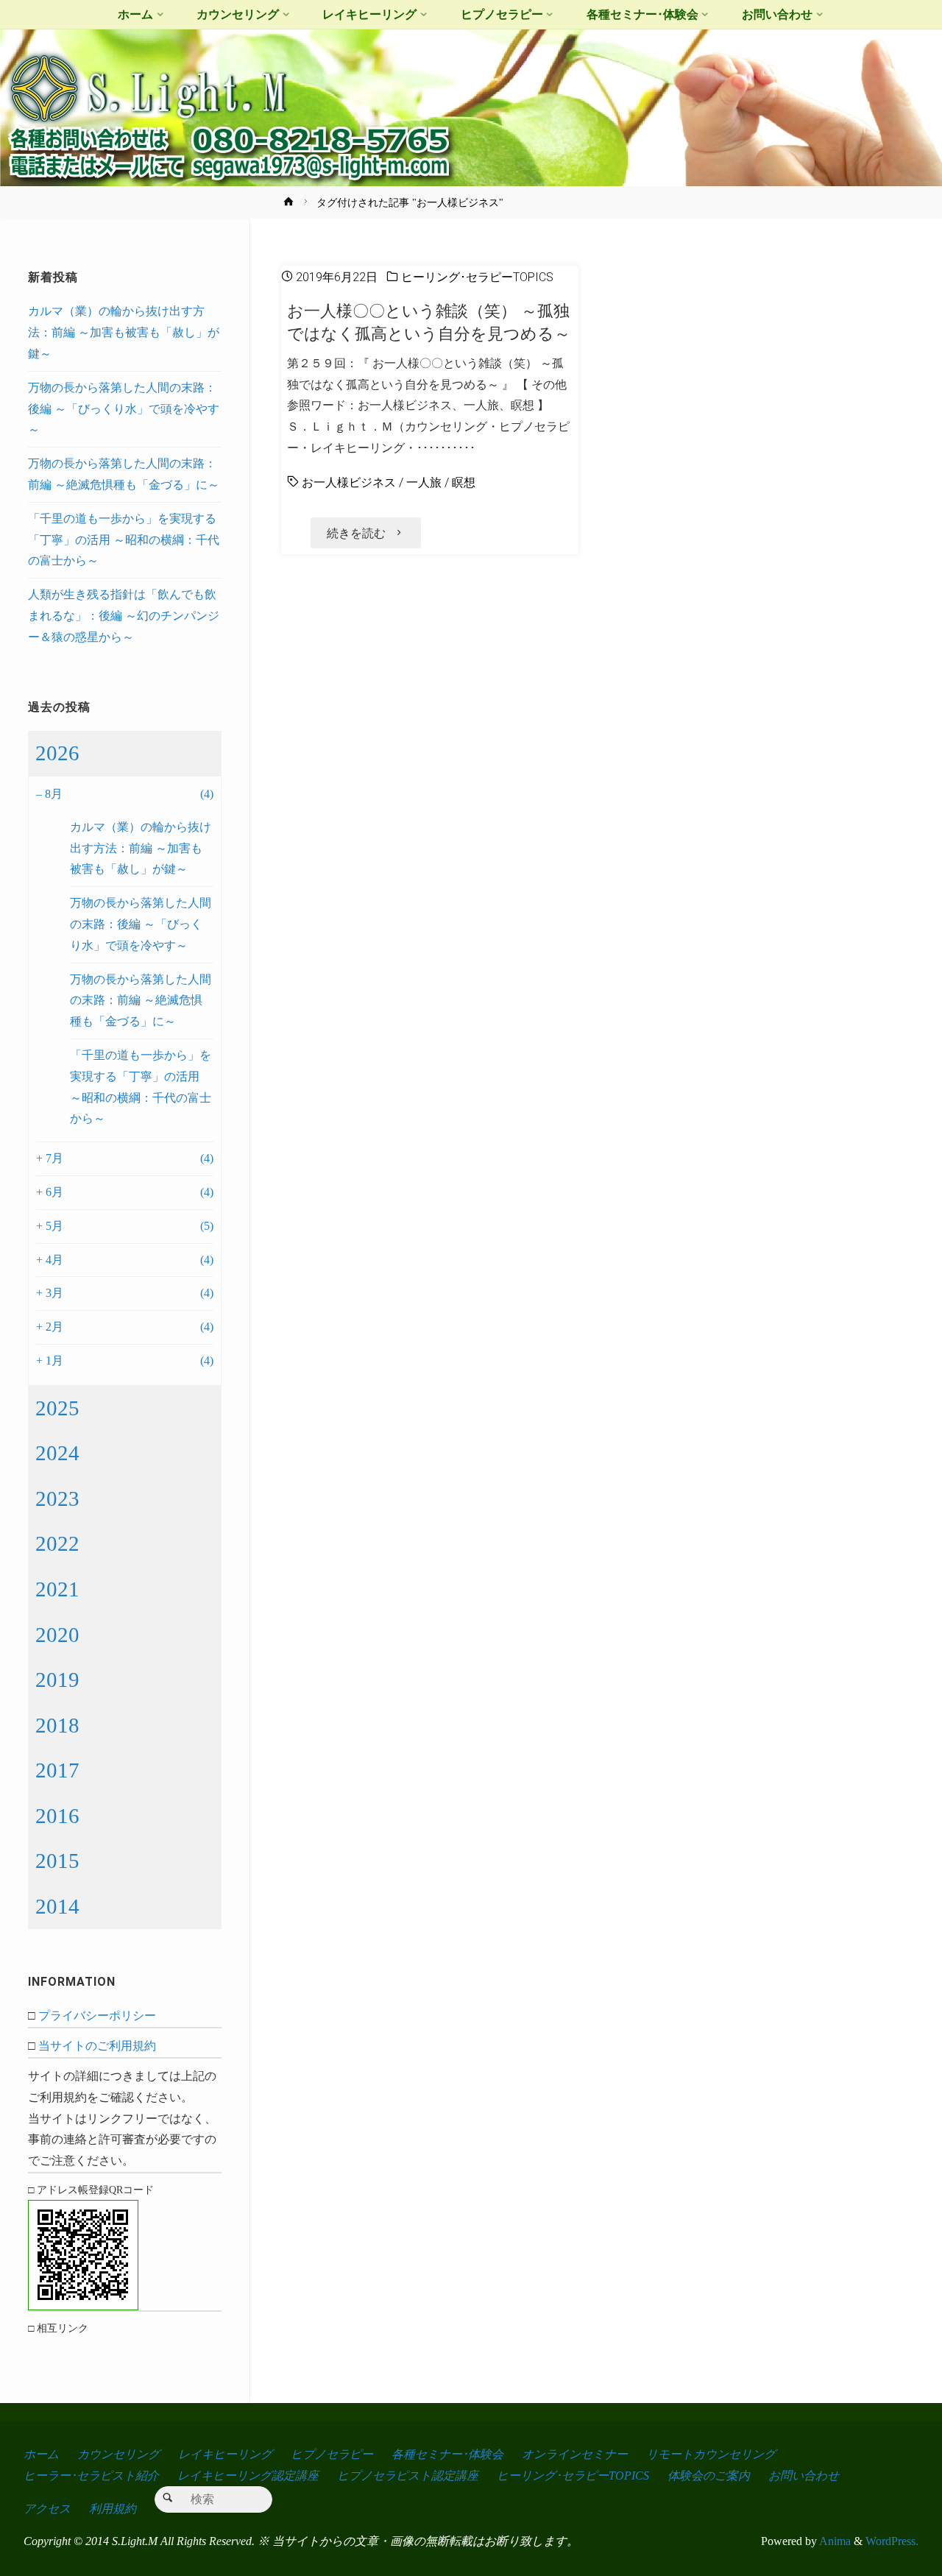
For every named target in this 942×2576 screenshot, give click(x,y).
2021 (57, 1589)
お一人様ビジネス (349, 482)
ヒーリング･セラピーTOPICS (477, 277)
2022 (57, 1543)
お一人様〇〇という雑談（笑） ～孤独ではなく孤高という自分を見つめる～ (429, 322)
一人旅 (424, 482)
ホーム (41, 2454)
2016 (57, 1816)
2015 (57, 1861)
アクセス (47, 2509)
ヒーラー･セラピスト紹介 (91, 2476)
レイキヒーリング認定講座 (248, 2476)
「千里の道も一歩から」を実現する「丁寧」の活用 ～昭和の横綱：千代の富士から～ (124, 540)
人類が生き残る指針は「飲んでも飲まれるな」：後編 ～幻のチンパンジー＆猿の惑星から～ (124, 616)
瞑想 (464, 482)
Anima (834, 2541)
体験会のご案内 (709, 2476)
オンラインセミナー (575, 2454)
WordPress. (892, 2541)
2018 (57, 1725)
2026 (57, 753)
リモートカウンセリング (711, 2454)
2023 (57, 1498)
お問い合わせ (804, 2476)
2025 (57, 1408)
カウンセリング (118, 2454)
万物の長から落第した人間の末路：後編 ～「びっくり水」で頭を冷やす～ (124, 409)
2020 (57, 1635)
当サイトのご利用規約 (97, 2046)
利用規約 (113, 2509)
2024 (57, 1453)
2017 (57, 1770)
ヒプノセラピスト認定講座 (408, 2476)
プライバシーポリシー (97, 2016)
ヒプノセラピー (332, 2454)
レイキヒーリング (225, 2454)
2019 (57, 1680)
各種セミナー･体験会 (447, 2454)
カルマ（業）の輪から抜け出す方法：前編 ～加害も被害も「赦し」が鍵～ (124, 332)
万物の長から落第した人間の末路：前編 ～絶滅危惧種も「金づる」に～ (141, 1001)
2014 (57, 1906)
